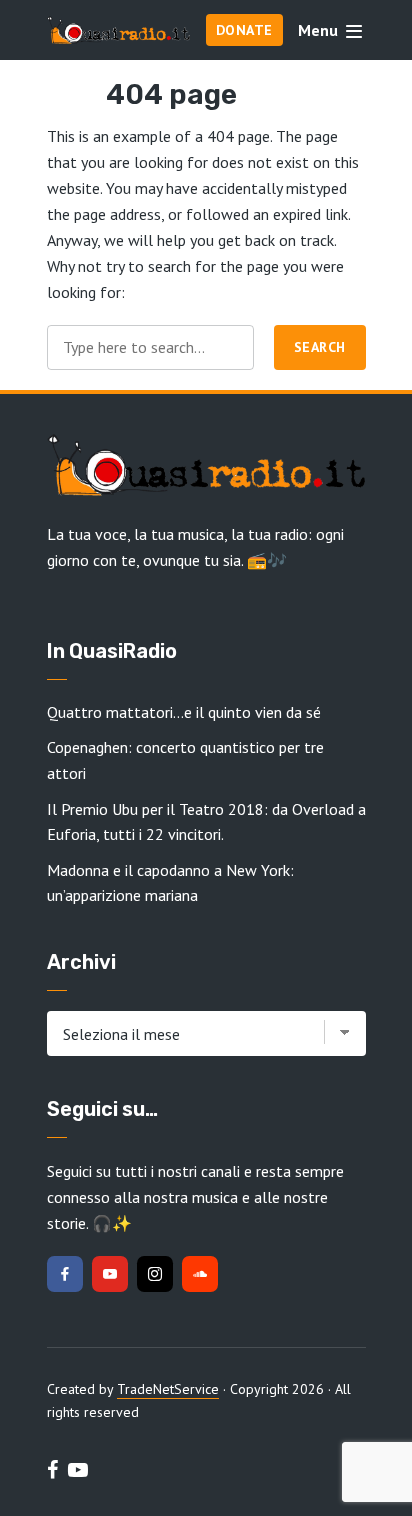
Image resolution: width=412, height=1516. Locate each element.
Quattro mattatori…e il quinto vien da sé (184, 712)
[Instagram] (155, 1274)
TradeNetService (168, 1389)
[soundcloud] (200, 1274)
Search (320, 347)
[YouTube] (110, 1274)
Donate (244, 30)
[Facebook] (65, 1274)
